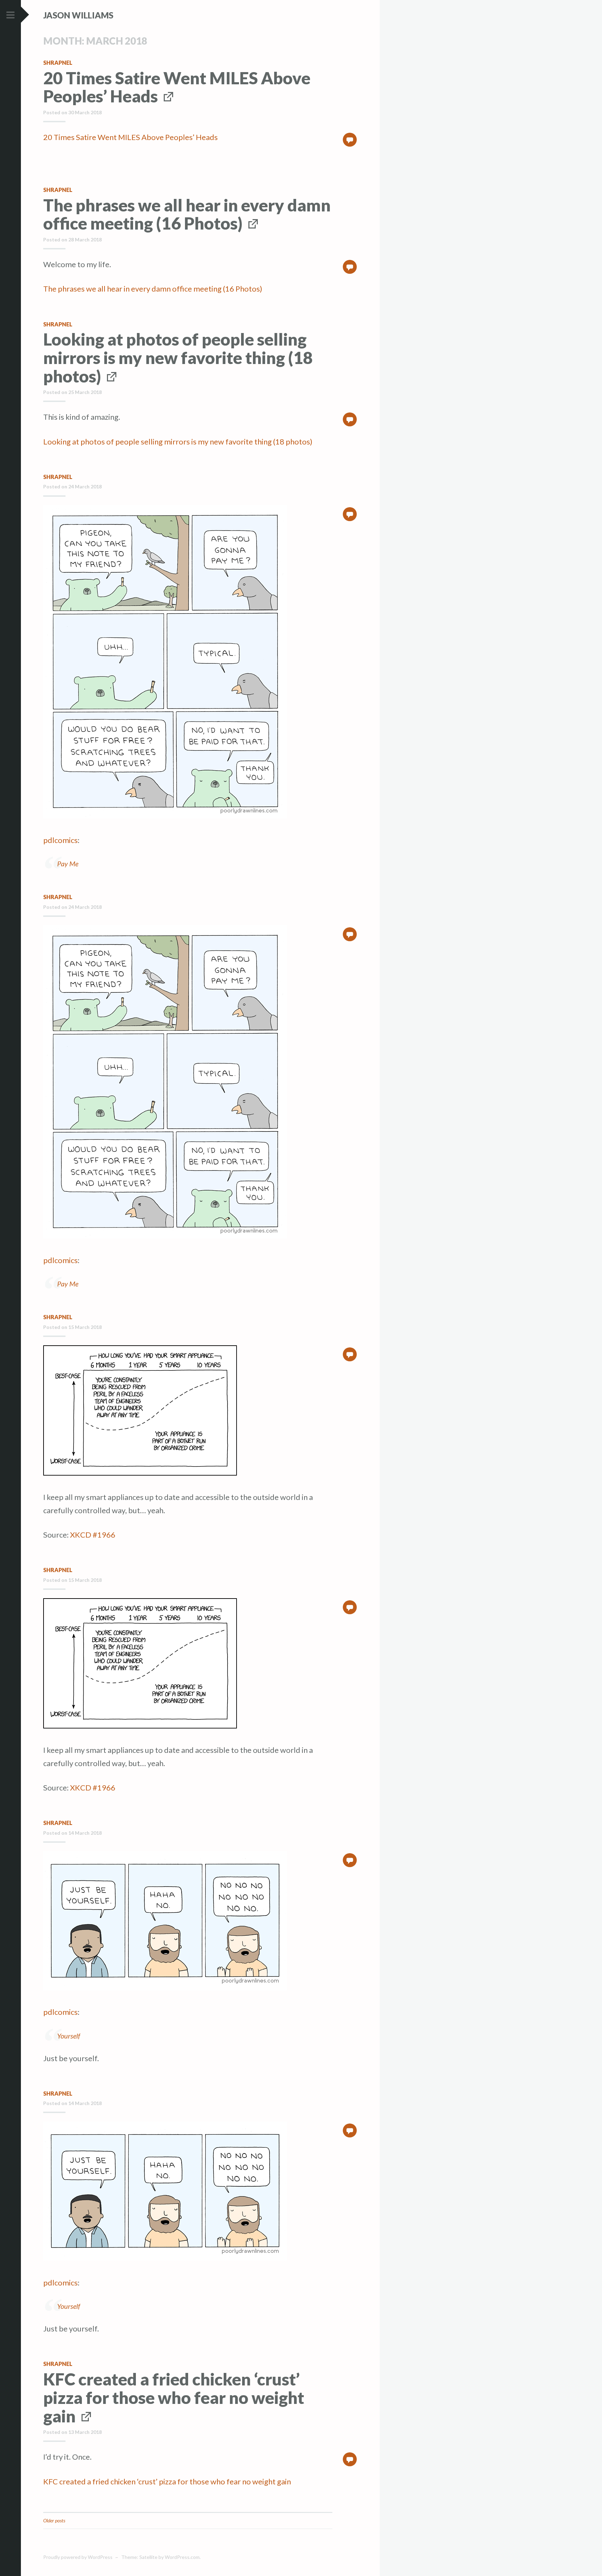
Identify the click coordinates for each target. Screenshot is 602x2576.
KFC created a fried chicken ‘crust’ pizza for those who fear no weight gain (174, 2397)
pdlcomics (60, 840)
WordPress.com (182, 2557)
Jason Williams (78, 15)
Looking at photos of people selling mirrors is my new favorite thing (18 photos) (178, 358)
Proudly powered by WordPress (78, 2557)
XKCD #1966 (93, 1535)
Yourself (69, 2036)
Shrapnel (58, 63)
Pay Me (68, 864)
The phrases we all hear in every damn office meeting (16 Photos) (187, 214)
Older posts (54, 2520)
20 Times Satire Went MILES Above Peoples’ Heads (177, 87)
